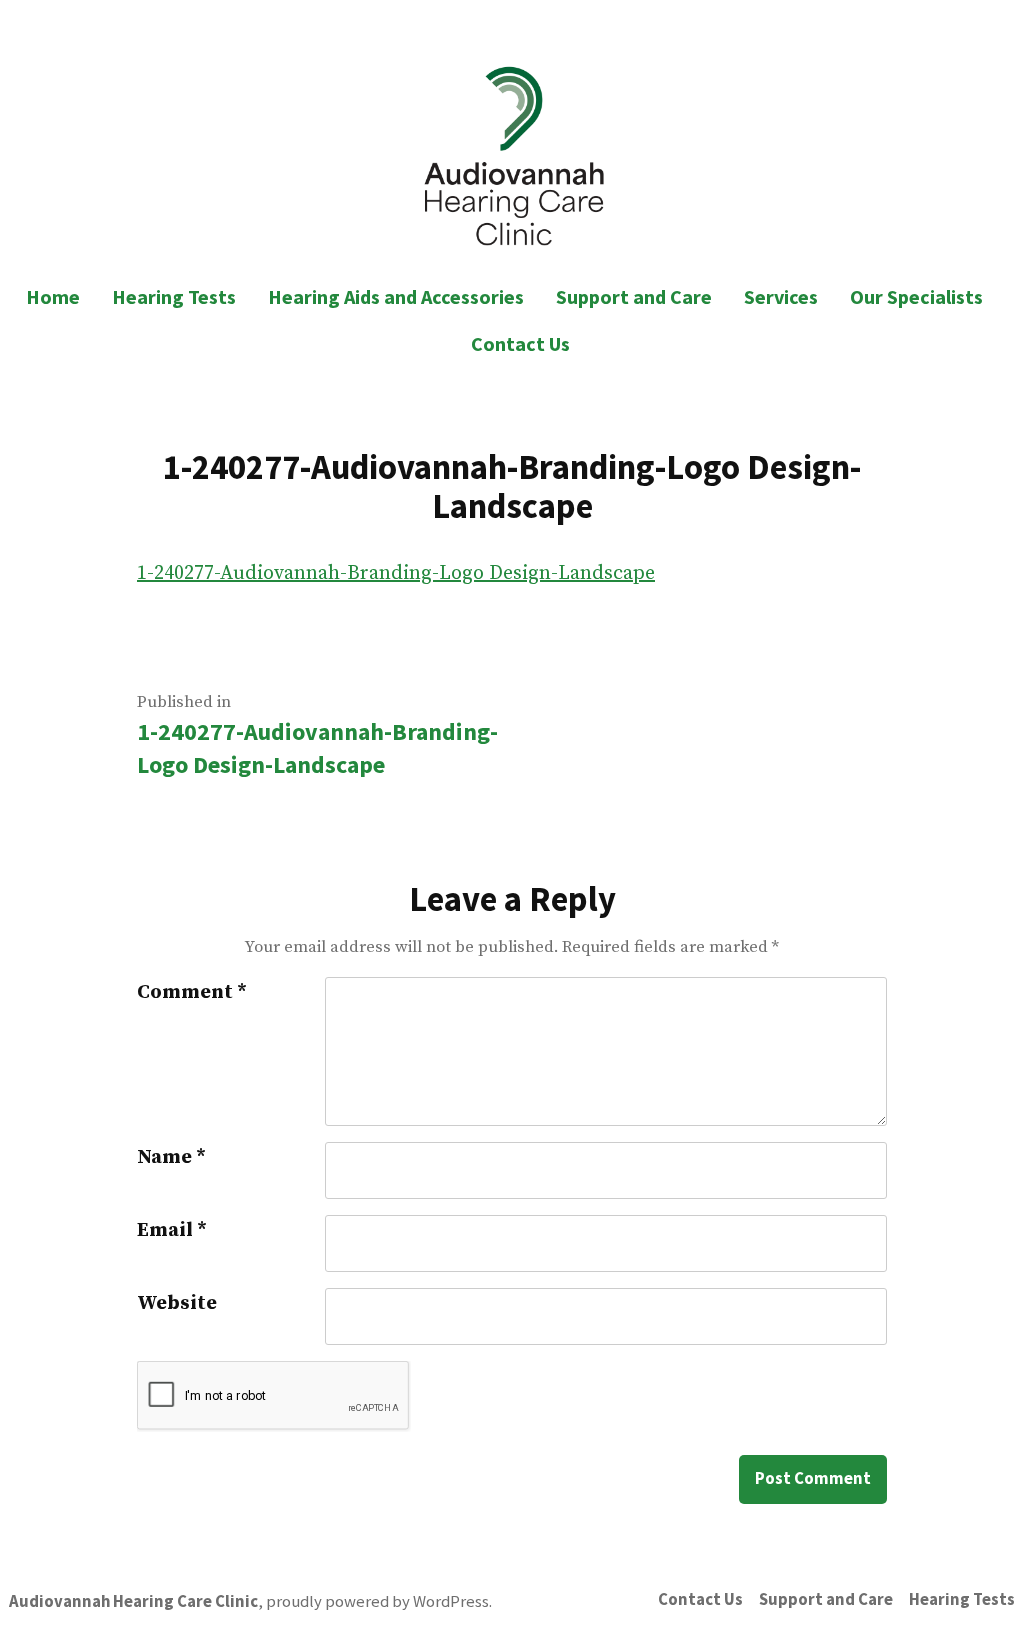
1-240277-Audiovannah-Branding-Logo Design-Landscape (396, 573)
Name (171, 1157)
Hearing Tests (174, 296)
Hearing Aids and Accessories (396, 296)
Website (177, 1303)
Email (172, 1230)
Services (781, 296)
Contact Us (520, 343)
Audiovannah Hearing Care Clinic (133, 1601)
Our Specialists (916, 296)
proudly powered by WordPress (377, 1601)
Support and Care (634, 296)
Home (53, 296)
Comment (192, 992)
